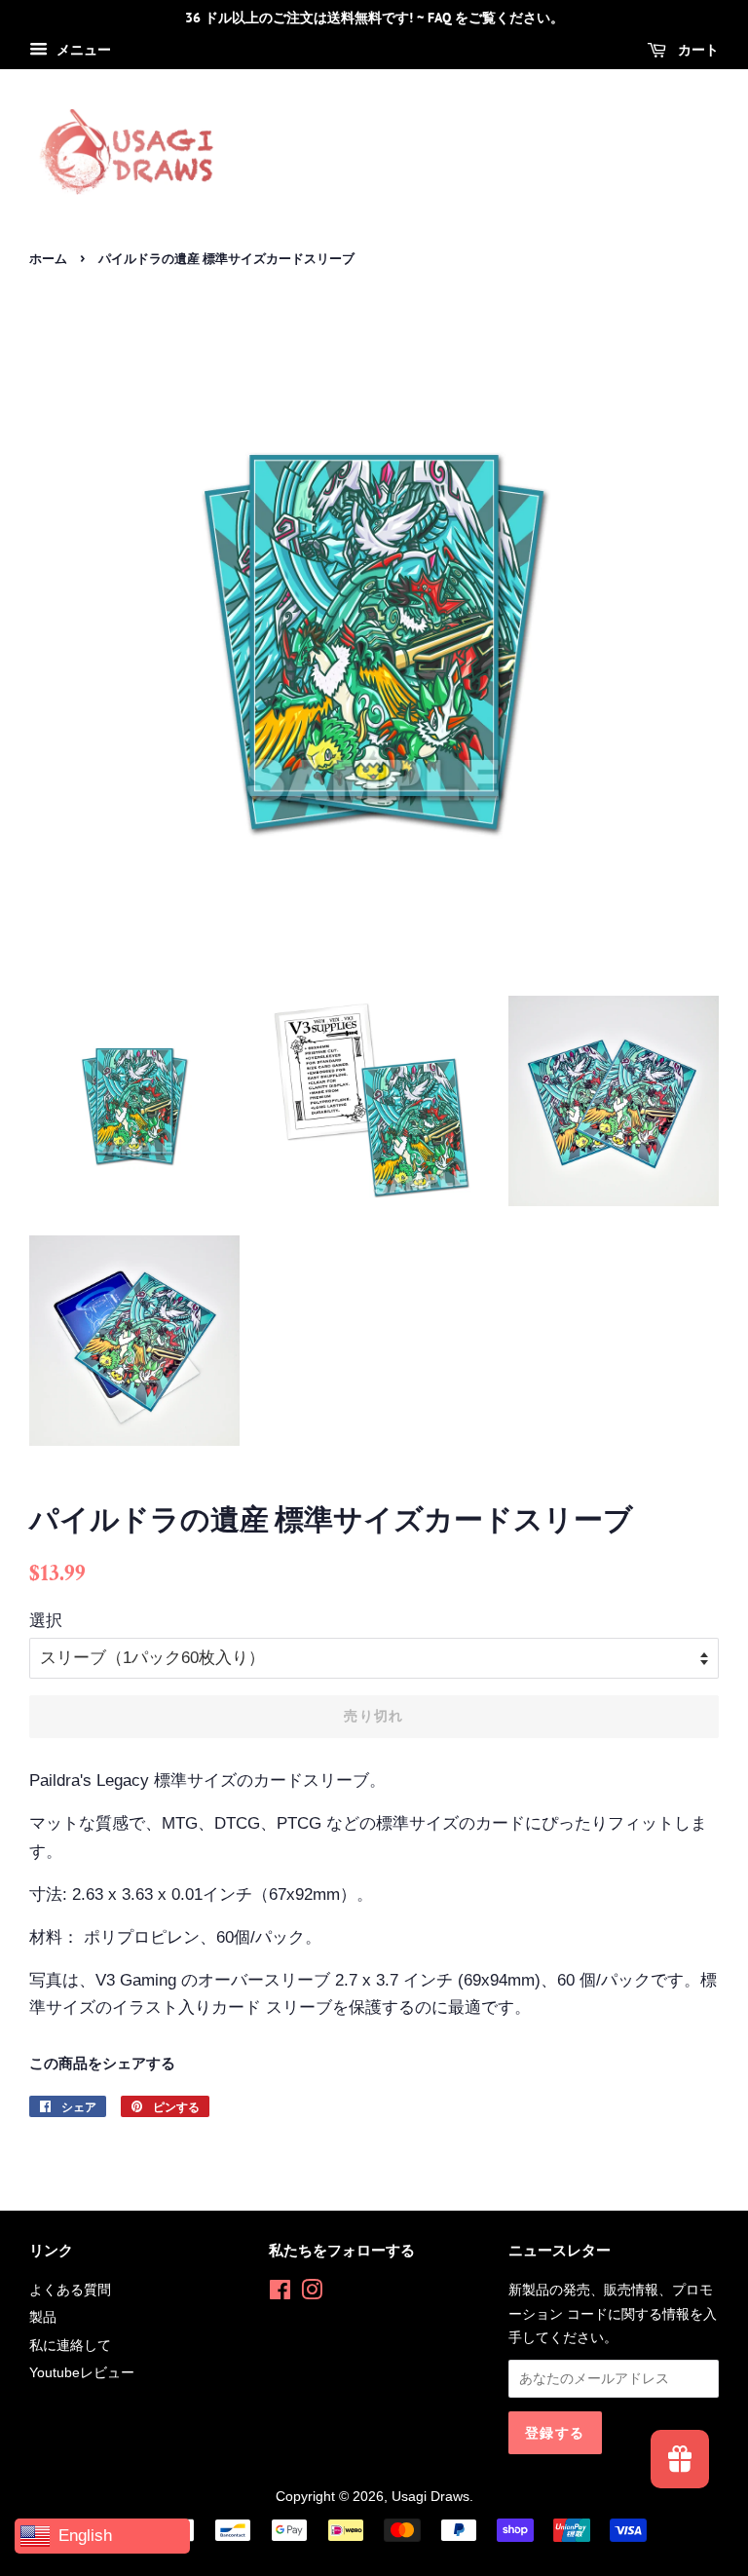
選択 (46, 1621)
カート (696, 50)
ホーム (48, 259)
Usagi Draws (430, 2496)
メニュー (82, 50)
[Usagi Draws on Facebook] (280, 2293)
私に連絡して (70, 2345)
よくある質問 (70, 2290)
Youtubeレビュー (82, 2372)
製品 (43, 2317)
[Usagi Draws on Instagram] (312, 2293)
